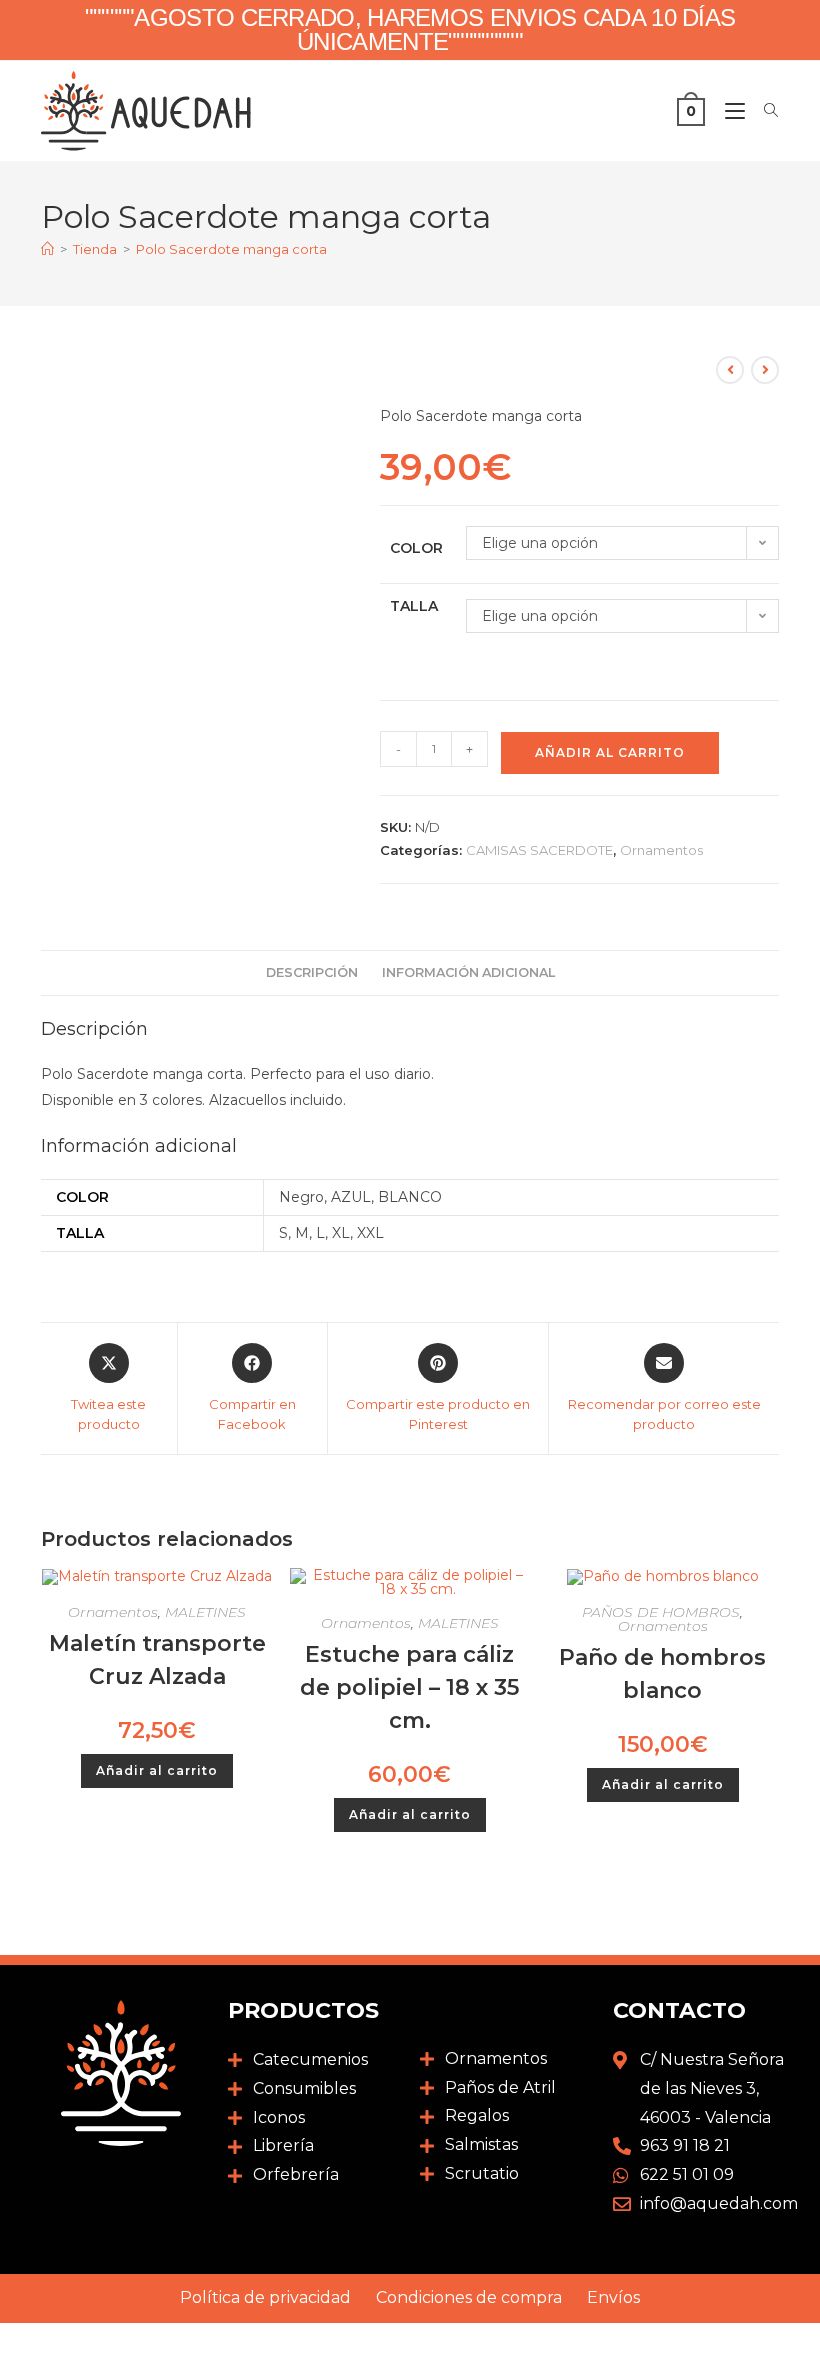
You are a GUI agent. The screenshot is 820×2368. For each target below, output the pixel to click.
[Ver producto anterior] (730, 370)
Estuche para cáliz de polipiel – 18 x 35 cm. (409, 1687)
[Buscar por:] (764, 111)
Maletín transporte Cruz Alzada (157, 1660)
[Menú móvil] (730, 111)
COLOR (416, 548)
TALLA (414, 606)
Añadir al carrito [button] (157, 1770)
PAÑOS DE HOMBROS (661, 1612)
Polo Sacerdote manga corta (231, 249)
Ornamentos (661, 850)
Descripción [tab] (312, 972)
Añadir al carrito (610, 752)
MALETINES (205, 1612)
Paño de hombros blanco (662, 1674)
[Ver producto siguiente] (765, 370)
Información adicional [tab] (468, 972)
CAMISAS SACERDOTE (539, 850)
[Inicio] (47, 249)
